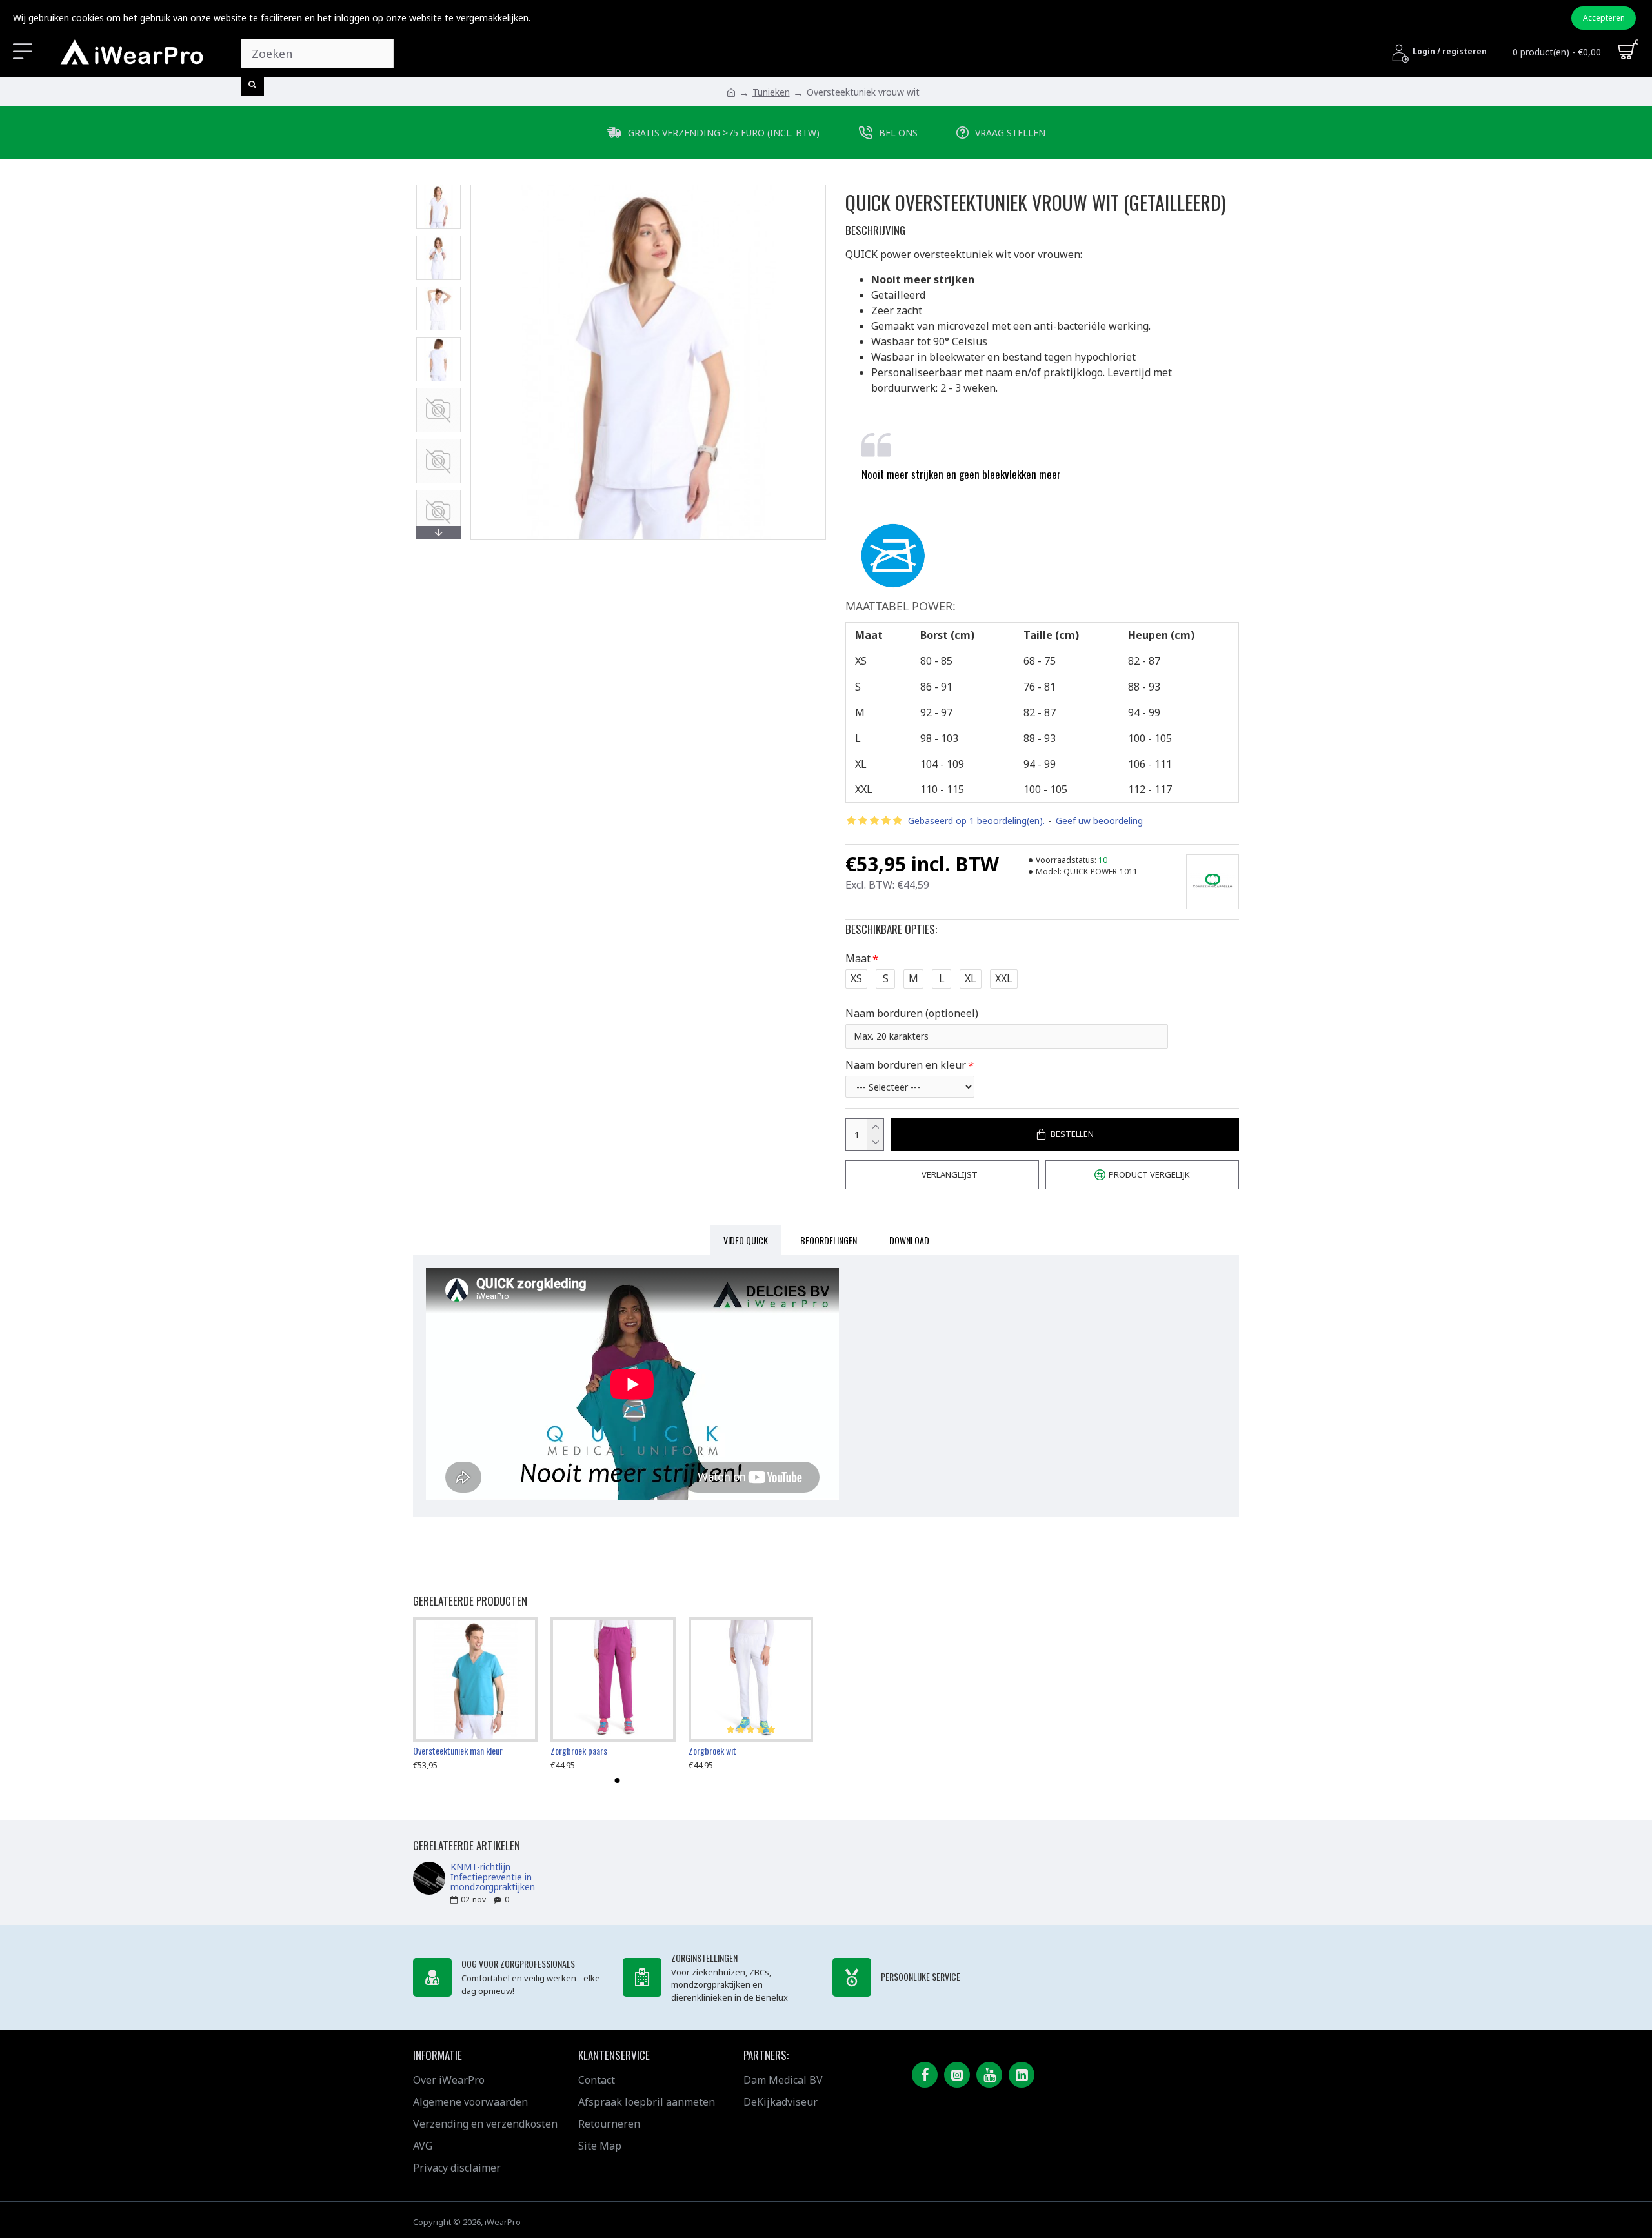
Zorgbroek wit (712, 1751)
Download (909, 1240)
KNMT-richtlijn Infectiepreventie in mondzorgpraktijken (493, 1877)
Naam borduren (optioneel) (912, 1013)
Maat (858, 958)
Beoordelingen (829, 1240)
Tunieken (771, 92)
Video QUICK (746, 1240)
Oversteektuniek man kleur (458, 1751)
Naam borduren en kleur (906, 1065)
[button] (438, 188)
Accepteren (1604, 18)
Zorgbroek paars (579, 1751)
